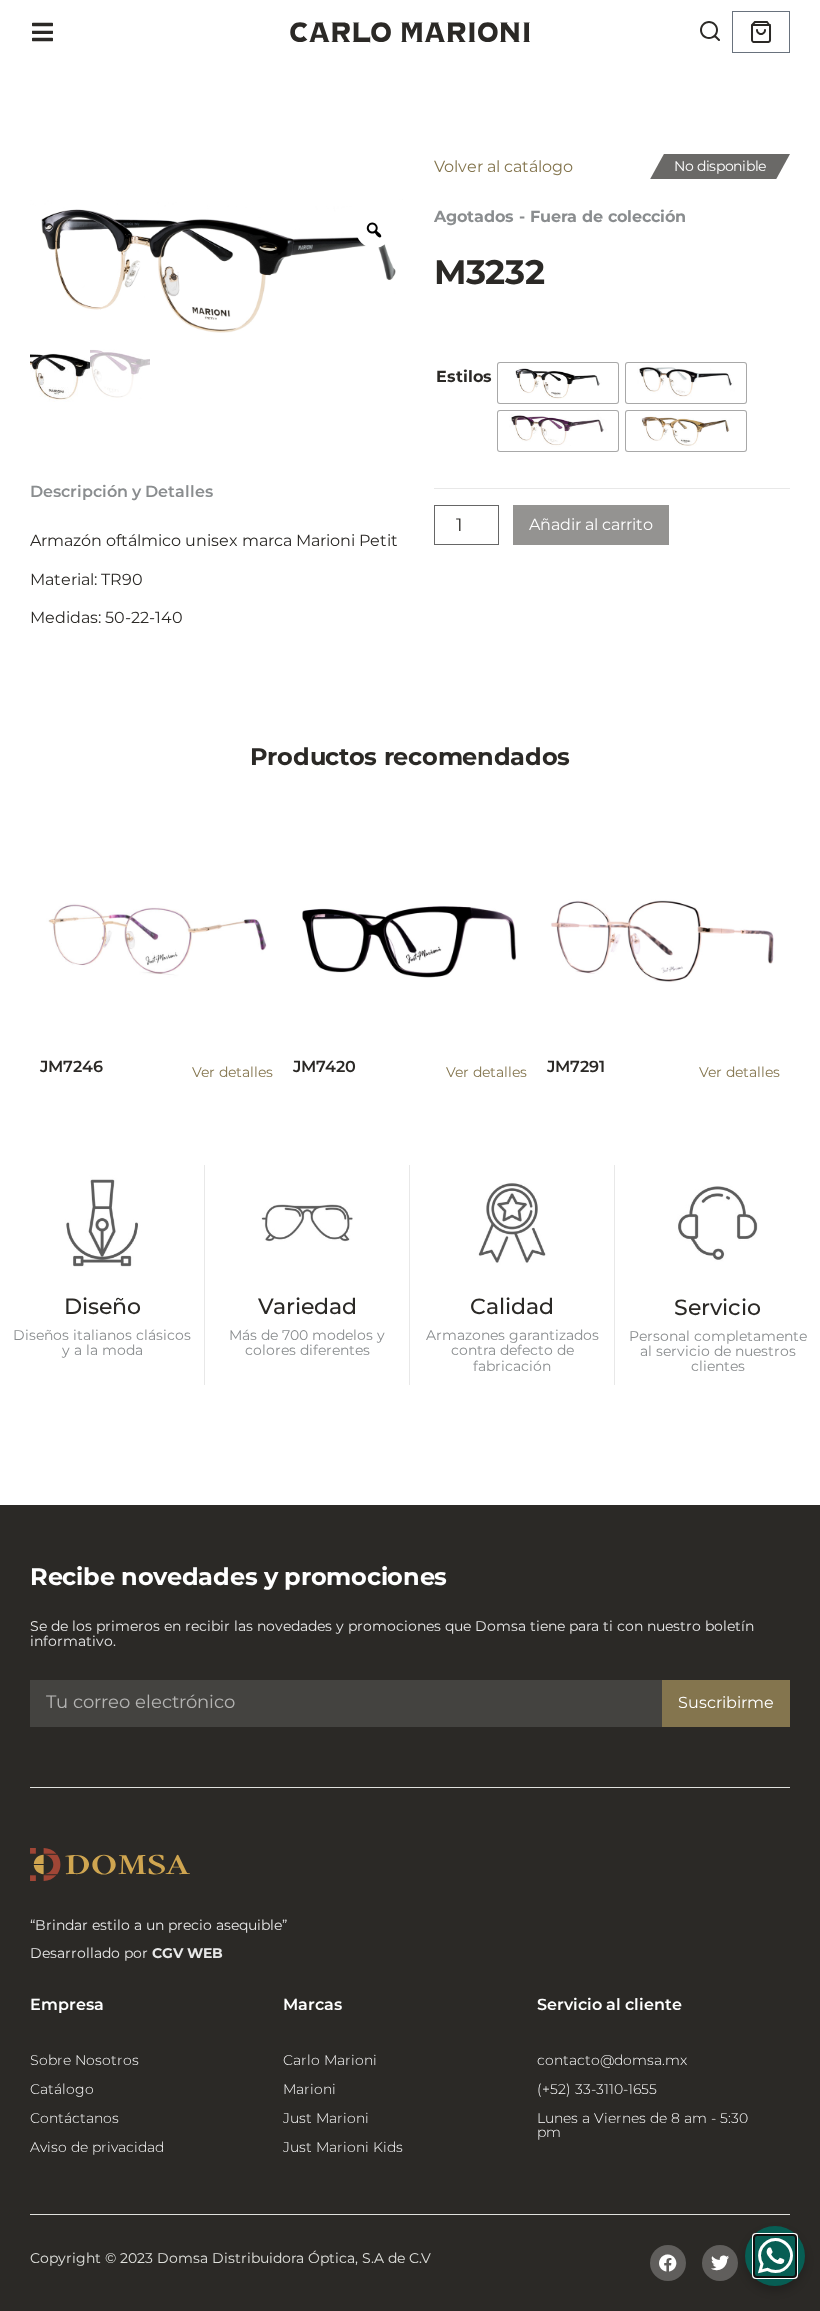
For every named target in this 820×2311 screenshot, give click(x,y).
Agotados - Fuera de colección (560, 216)
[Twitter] (720, 2263)
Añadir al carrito (591, 524)
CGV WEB (187, 1953)
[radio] (558, 383)
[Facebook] (668, 2263)
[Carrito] (761, 32)
